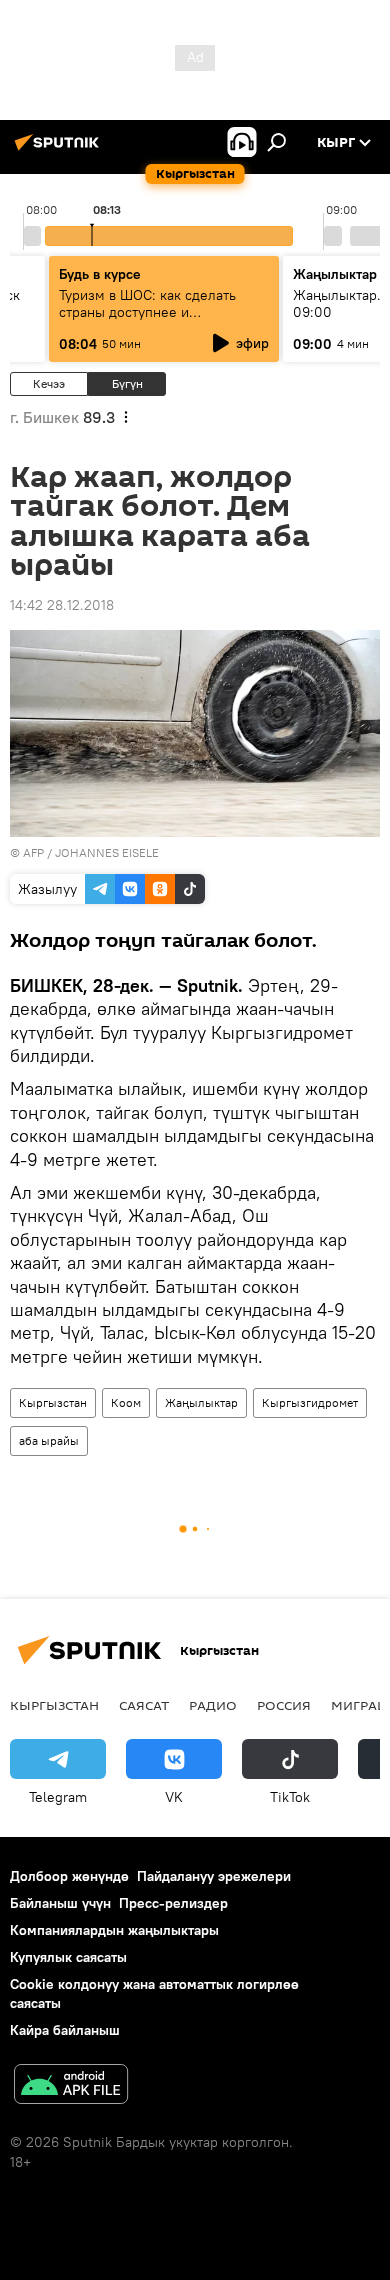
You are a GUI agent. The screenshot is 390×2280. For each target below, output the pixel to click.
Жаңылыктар (201, 1402)
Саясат (144, 1705)
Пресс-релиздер (173, 1903)
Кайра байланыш (65, 2030)
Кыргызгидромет (310, 1402)
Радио (213, 1705)
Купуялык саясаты (68, 1957)
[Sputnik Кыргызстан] (60, 150)
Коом (126, 1402)
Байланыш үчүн (60, 1903)
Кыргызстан (53, 1402)
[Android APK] (71, 2086)
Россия (284, 1705)
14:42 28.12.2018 (62, 605)
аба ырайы (49, 1440)
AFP (33, 852)
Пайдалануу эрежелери (214, 1876)
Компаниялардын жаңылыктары (114, 1930)
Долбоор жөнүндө (69, 1876)
